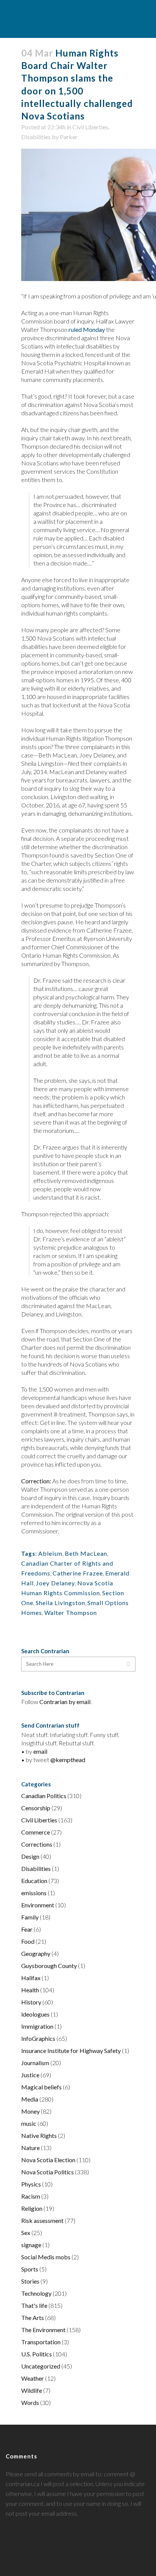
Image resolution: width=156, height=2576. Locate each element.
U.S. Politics (37, 2354)
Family (30, 1917)
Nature (30, 2148)
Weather (33, 2378)
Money (30, 2111)
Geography (36, 1953)
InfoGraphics (38, 2038)
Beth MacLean (86, 1553)
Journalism (35, 2063)
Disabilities (36, 137)
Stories (30, 2281)
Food (28, 1941)
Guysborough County (49, 1966)
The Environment (43, 2330)
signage (31, 2245)
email (40, 1751)
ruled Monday (87, 329)
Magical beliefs (41, 2087)
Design (30, 1856)
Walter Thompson (71, 1612)
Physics (31, 2184)
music (29, 2123)
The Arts (33, 2318)
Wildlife (32, 2390)
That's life (34, 2305)
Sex (26, 2233)
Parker (69, 137)
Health (30, 1990)
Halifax (31, 1978)
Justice (30, 2075)
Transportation (41, 2342)
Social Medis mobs (46, 2257)
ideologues (35, 2014)
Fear (27, 1929)
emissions (34, 1893)
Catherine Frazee (78, 1573)
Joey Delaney (55, 1583)
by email (80, 1702)
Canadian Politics (44, 1796)
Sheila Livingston (60, 1603)
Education (34, 1881)
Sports (30, 2269)
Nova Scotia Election (48, 2160)
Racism (31, 2196)
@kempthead (68, 1760)
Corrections (37, 1844)
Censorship (36, 1808)
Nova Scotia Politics (48, 2172)
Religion (32, 2208)
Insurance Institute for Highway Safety (71, 2051)
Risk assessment (42, 2220)
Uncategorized (41, 2366)
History (31, 2002)
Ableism (50, 1553)
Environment (38, 1905)
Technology (36, 2293)
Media (30, 2099)
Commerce (36, 1832)
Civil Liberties (90, 127)
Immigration (37, 2026)
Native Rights (39, 2135)
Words (30, 2402)
